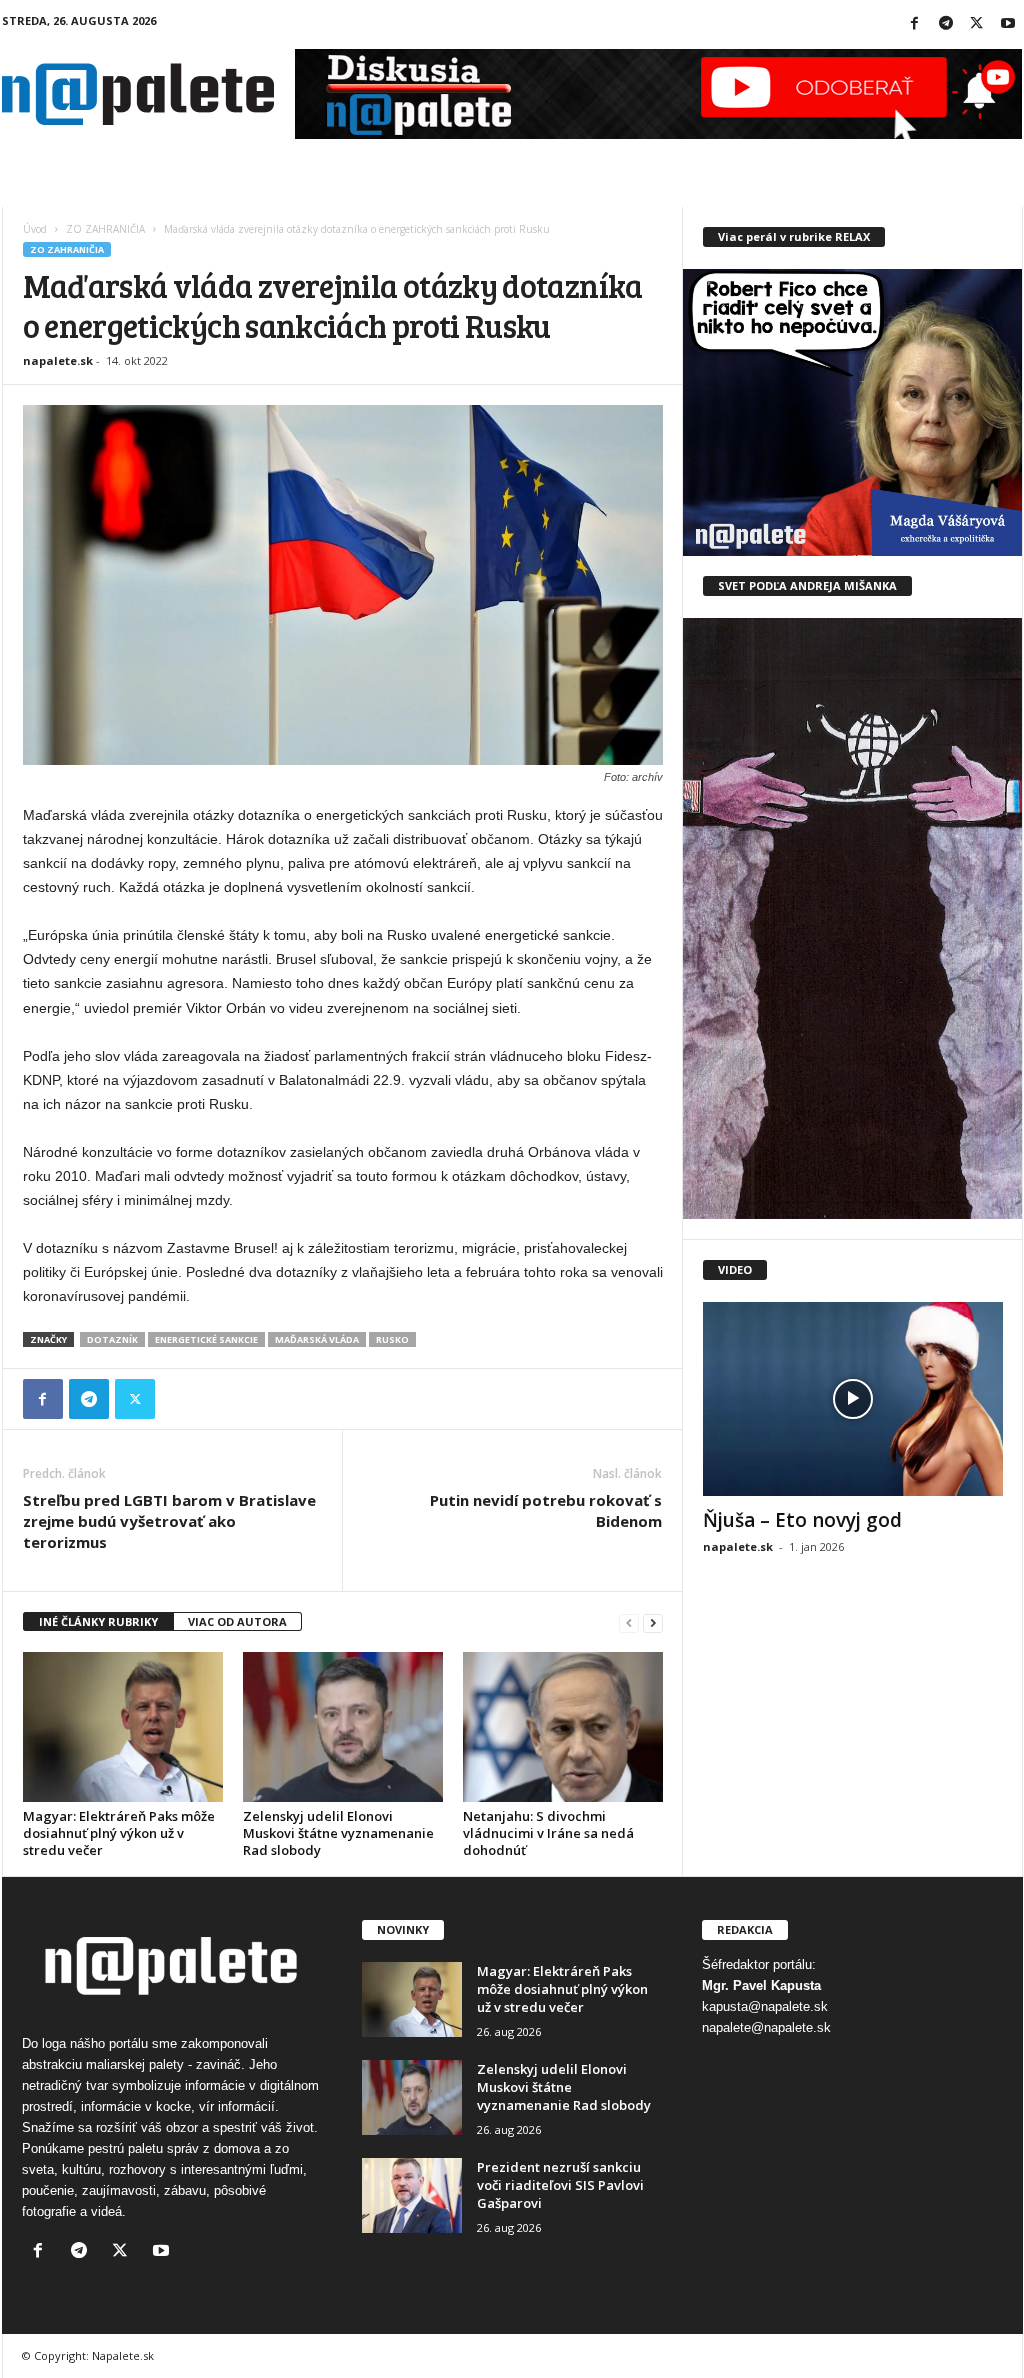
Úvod (35, 229)
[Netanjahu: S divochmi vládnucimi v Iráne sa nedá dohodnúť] (563, 1727)
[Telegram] (946, 24)
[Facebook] (915, 24)
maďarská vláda (317, 1339)
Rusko (392, 1339)
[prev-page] (629, 1622)
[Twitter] (977, 24)
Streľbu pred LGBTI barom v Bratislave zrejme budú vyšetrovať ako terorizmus (169, 1521)
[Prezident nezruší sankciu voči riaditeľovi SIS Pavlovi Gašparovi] (412, 2195)
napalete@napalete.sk (766, 2027)
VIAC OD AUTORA (237, 1621)
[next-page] (653, 1622)
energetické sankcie (206, 1339)
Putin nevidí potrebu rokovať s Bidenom (546, 1510)
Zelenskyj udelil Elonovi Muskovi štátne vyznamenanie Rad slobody (338, 1833)
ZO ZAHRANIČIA (105, 229)
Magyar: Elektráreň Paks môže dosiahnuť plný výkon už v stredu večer (119, 1833)
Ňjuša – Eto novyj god (802, 1520)
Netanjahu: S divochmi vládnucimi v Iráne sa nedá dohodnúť (548, 1833)
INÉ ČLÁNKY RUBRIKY (98, 1621)
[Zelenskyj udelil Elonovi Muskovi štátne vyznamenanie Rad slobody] (343, 1727)
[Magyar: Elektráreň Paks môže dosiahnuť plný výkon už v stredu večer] (123, 1727)
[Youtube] (1008, 24)
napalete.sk (58, 360)
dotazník (112, 1339)
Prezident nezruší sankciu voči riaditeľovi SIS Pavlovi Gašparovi (560, 2185)
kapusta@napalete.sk (765, 2006)
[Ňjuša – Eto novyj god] (853, 1399)
